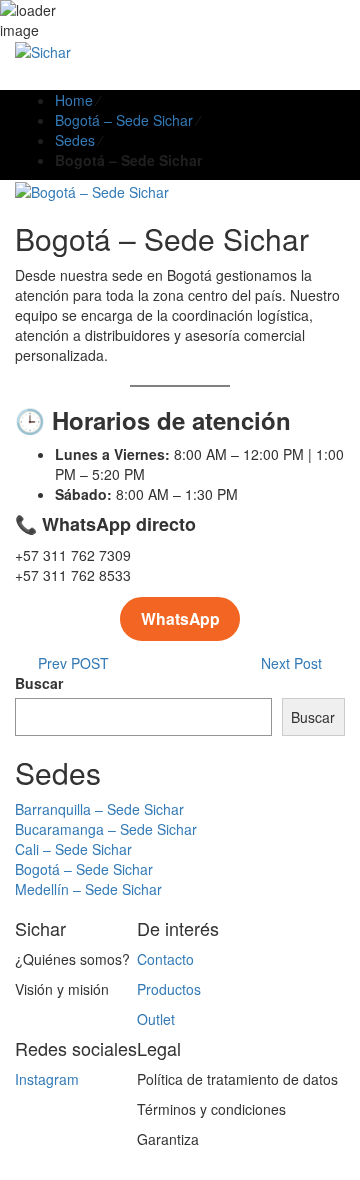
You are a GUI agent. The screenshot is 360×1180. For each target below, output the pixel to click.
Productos (169, 989)
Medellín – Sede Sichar (88, 889)
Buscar (39, 683)
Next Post (297, 663)
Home (74, 100)
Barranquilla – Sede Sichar (99, 809)
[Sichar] (43, 50)
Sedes (75, 140)
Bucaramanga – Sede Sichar (106, 829)
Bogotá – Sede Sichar (124, 120)
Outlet (156, 1019)
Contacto (165, 959)
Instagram (47, 1079)
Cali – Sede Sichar (73, 849)
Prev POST (67, 663)
